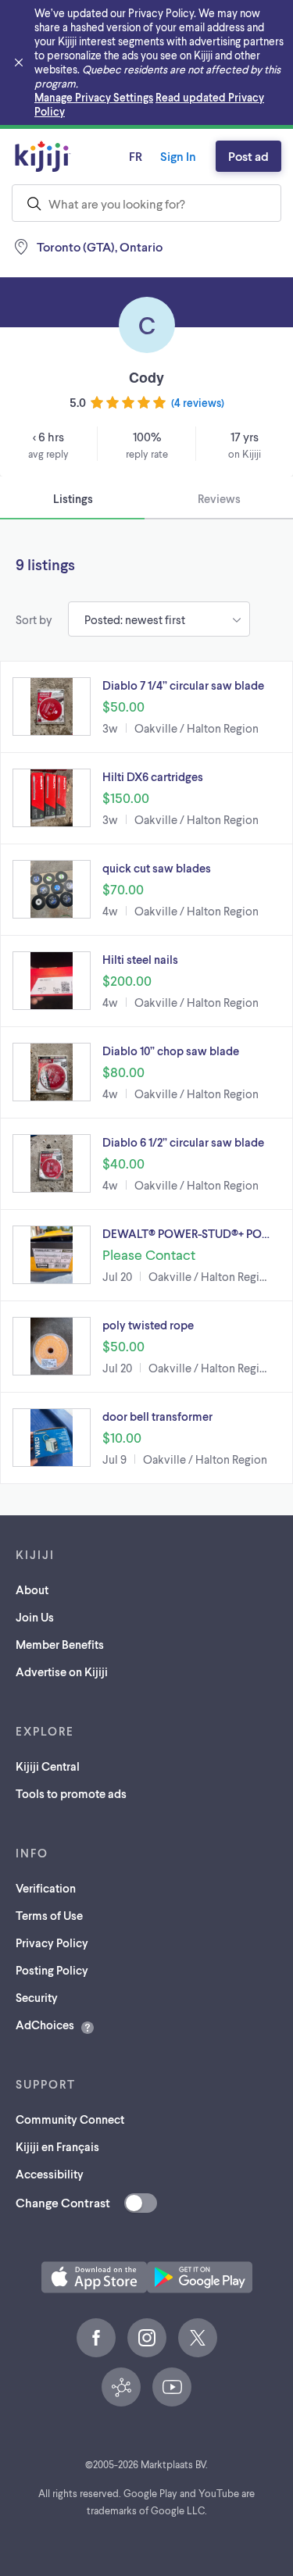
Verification (46, 1888)
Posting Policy (52, 1970)
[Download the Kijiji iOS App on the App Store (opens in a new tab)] (94, 2277)
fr (136, 156)
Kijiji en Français (57, 2146)
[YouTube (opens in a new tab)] (172, 2387)
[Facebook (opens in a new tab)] (96, 2338)
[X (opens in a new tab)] (198, 2338)
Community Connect (70, 2119)
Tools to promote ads (71, 1793)
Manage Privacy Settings (94, 97)
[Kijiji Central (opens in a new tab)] (121, 2387)
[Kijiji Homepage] (43, 156)
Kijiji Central (48, 1766)
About (32, 1589)
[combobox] (146, 203)
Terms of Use (49, 1915)
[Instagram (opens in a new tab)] (147, 2338)
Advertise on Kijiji (62, 1672)
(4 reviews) (198, 403)
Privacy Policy (52, 1943)
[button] (146, 707)
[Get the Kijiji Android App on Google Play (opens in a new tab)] (200, 2277)
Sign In (178, 156)
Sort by (34, 619)
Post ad (248, 156)
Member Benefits (60, 1644)
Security (37, 1997)
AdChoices (45, 2025)
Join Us (35, 1617)
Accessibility (50, 2174)
